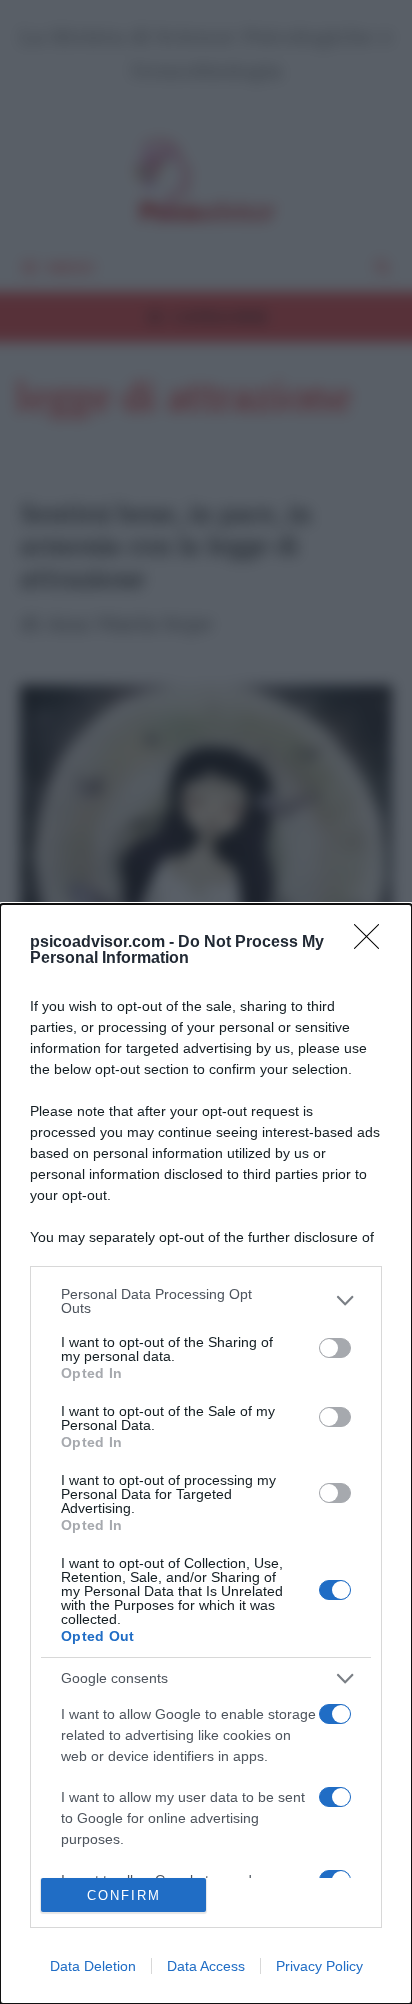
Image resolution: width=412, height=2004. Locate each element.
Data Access (206, 1966)
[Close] (373, 943)
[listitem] (206, 1301)
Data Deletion (93, 1966)
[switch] (335, 1348)
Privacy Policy (319, 1966)
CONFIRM (124, 1895)
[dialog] (206, 1454)
